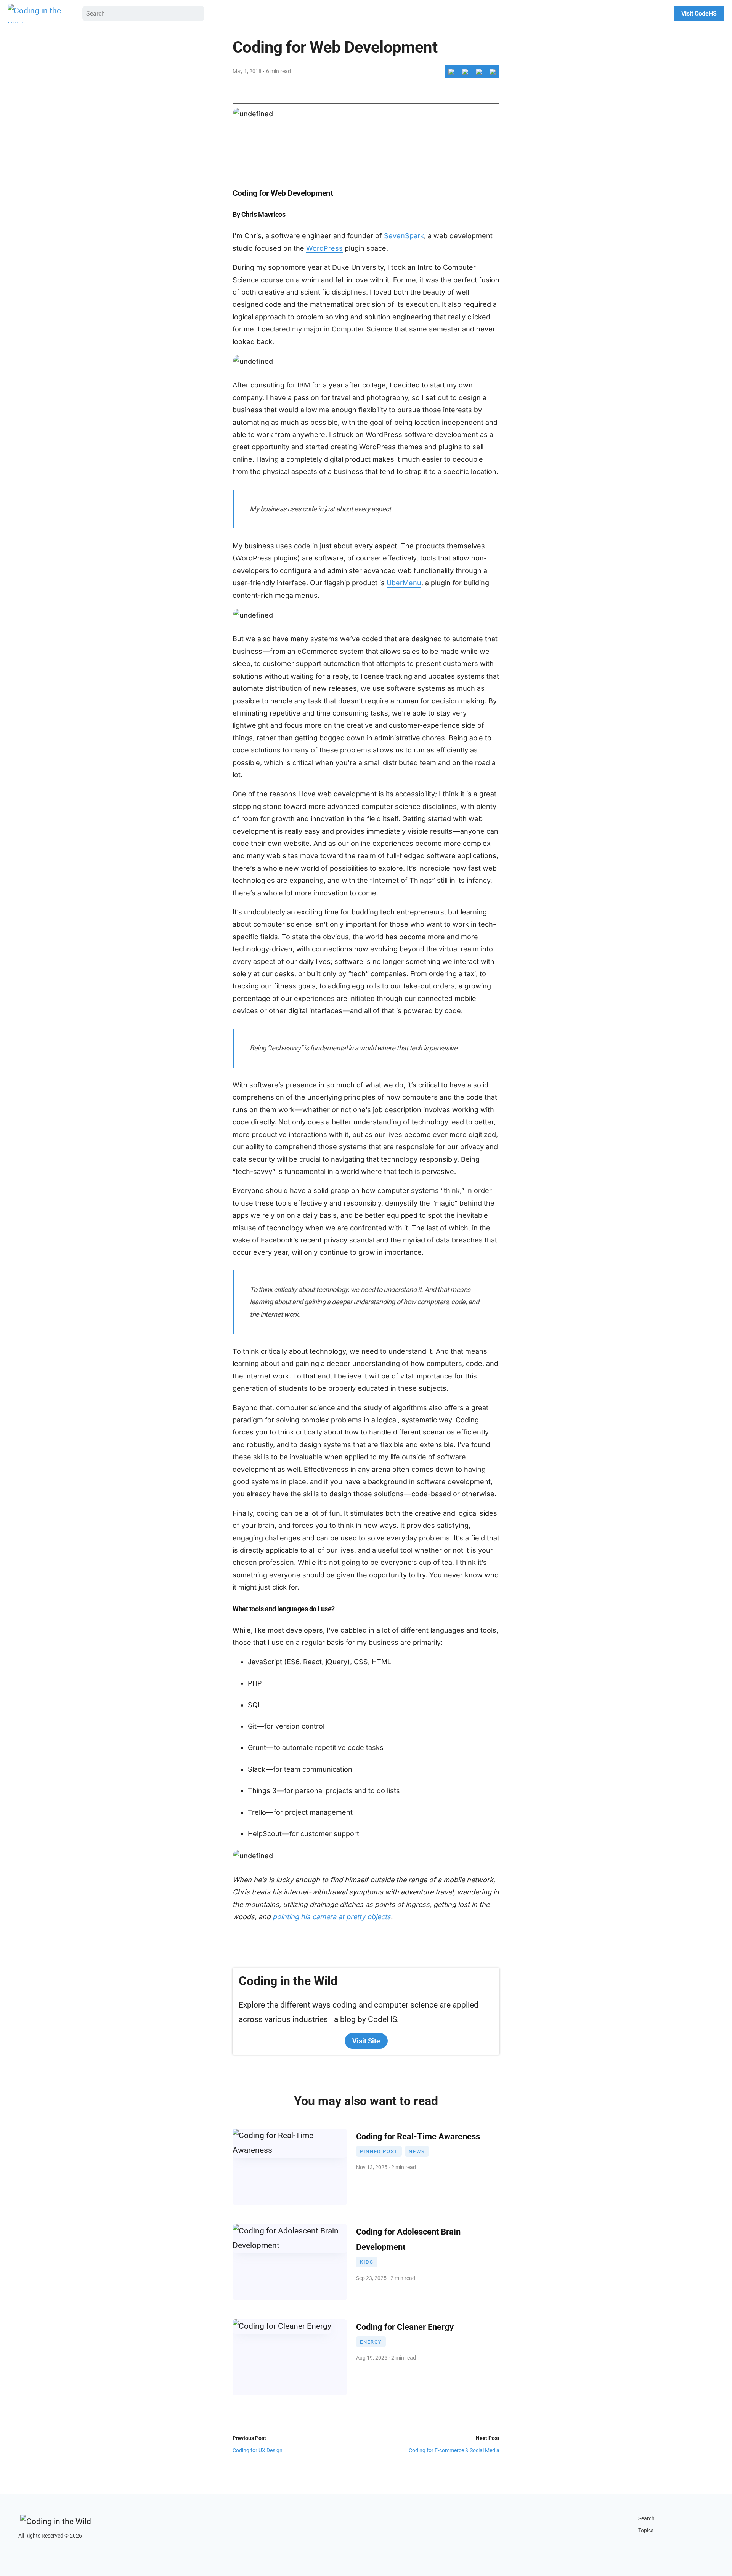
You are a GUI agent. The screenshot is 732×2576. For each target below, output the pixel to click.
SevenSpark (404, 236)
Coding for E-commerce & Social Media (454, 2450)
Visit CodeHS (699, 14)
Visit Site (366, 2041)
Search (646, 2519)
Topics (646, 2530)
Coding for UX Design (258, 2450)
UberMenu (404, 583)
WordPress (324, 248)
